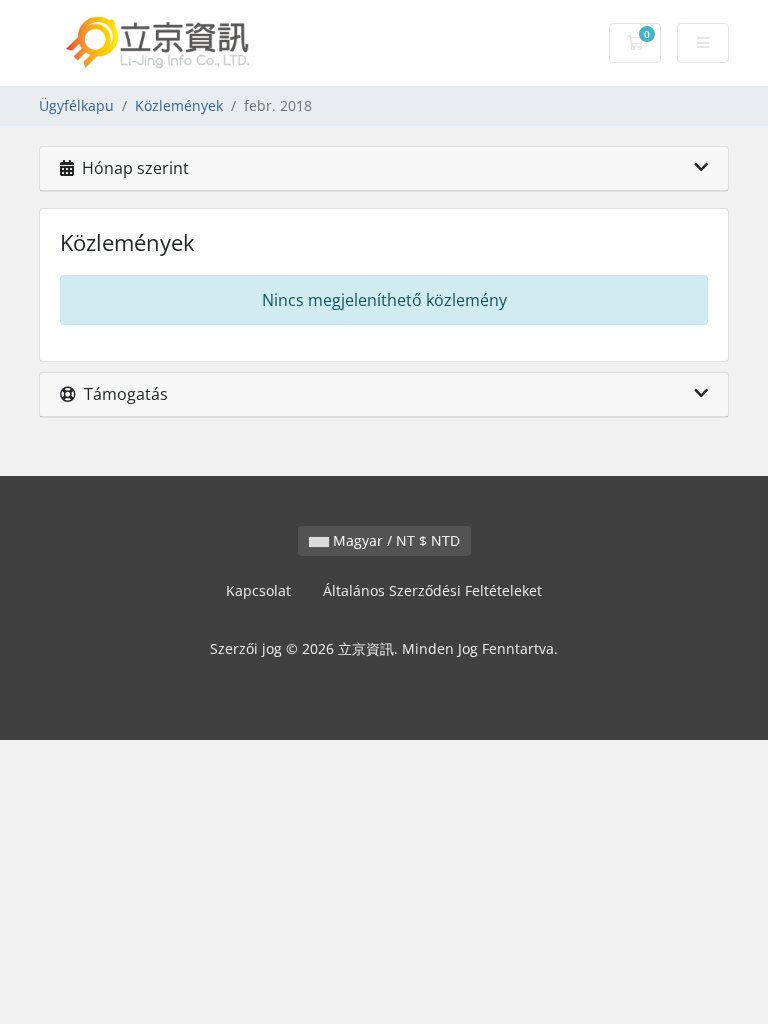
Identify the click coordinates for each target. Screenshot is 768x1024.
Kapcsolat (258, 590)
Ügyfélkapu (76, 105)
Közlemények (179, 105)
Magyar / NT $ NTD (394, 540)
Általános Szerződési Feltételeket (432, 590)
